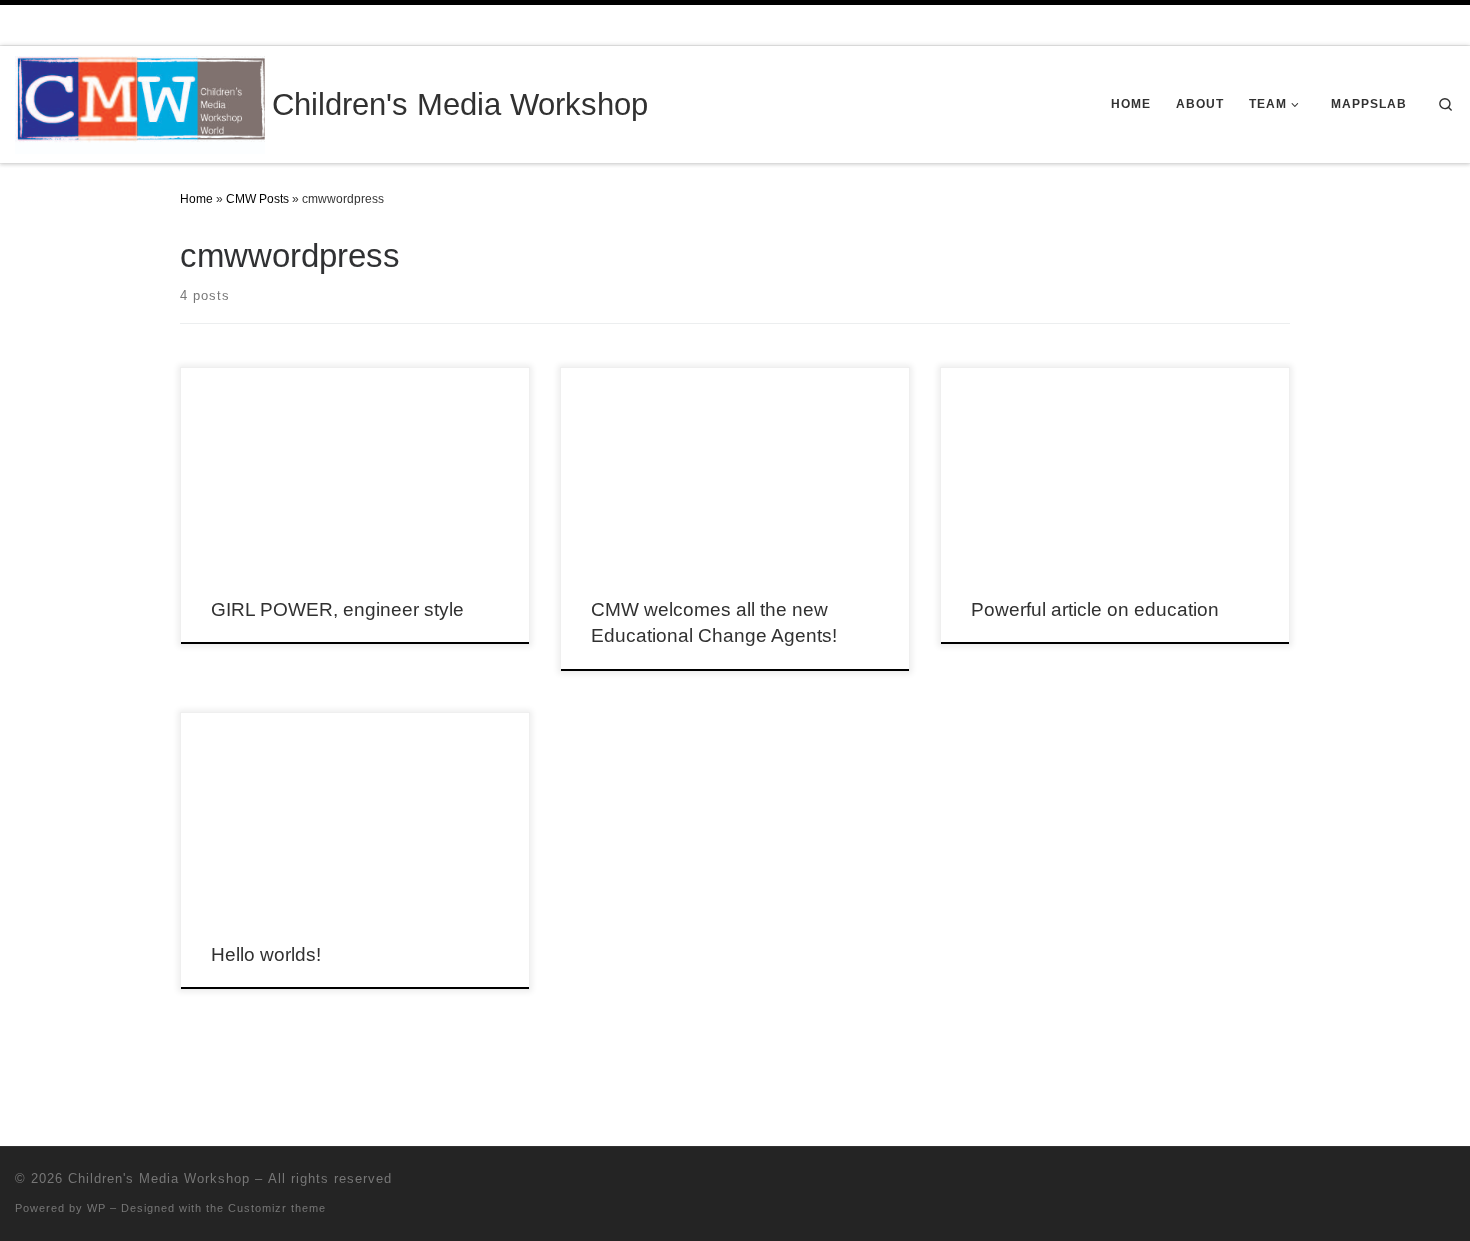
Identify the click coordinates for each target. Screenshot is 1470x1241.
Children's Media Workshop (159, 1178)
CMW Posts (257, 199)
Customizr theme (277, 1208)
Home (196, 199)
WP (96, 1208)
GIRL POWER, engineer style (337, 609)
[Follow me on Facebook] (1449, 1182)
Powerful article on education (1095, 609)
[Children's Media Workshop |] (140, 102)
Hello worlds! (266, 954)
